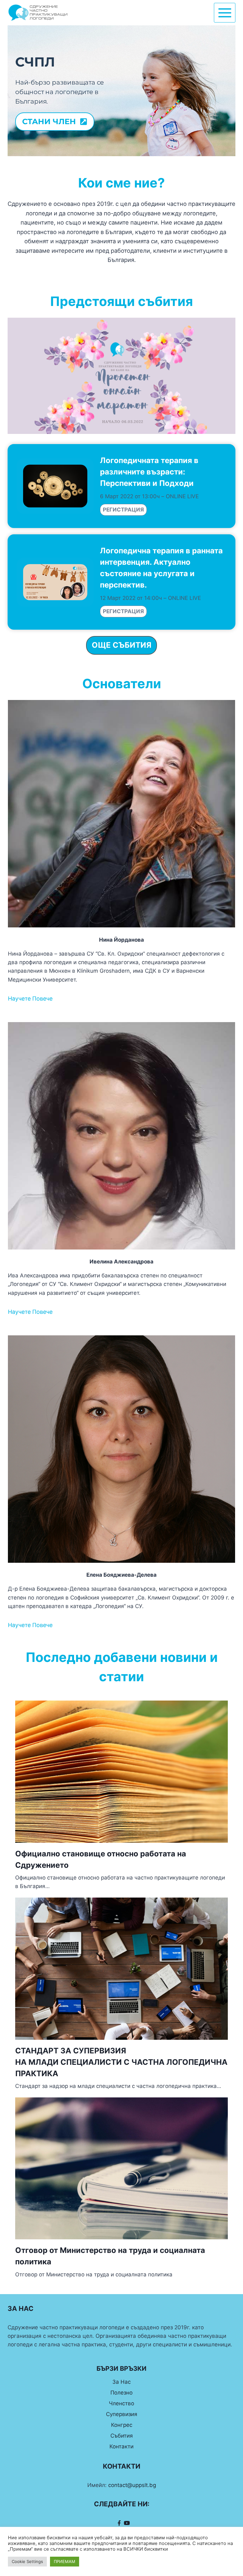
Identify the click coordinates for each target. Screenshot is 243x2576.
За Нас (121, 2382)
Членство (121, 2403)
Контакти (121, 2446)
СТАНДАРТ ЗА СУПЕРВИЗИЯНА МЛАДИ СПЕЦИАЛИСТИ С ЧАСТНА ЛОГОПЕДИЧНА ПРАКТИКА (121, 2062)
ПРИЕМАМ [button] (65, 2561)
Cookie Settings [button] (27, 2561)
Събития (122, 2436)
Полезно (121, 2393)
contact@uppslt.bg (132, 2485)
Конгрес (122, 2425)
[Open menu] (225, 13)
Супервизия (122, 2414)
